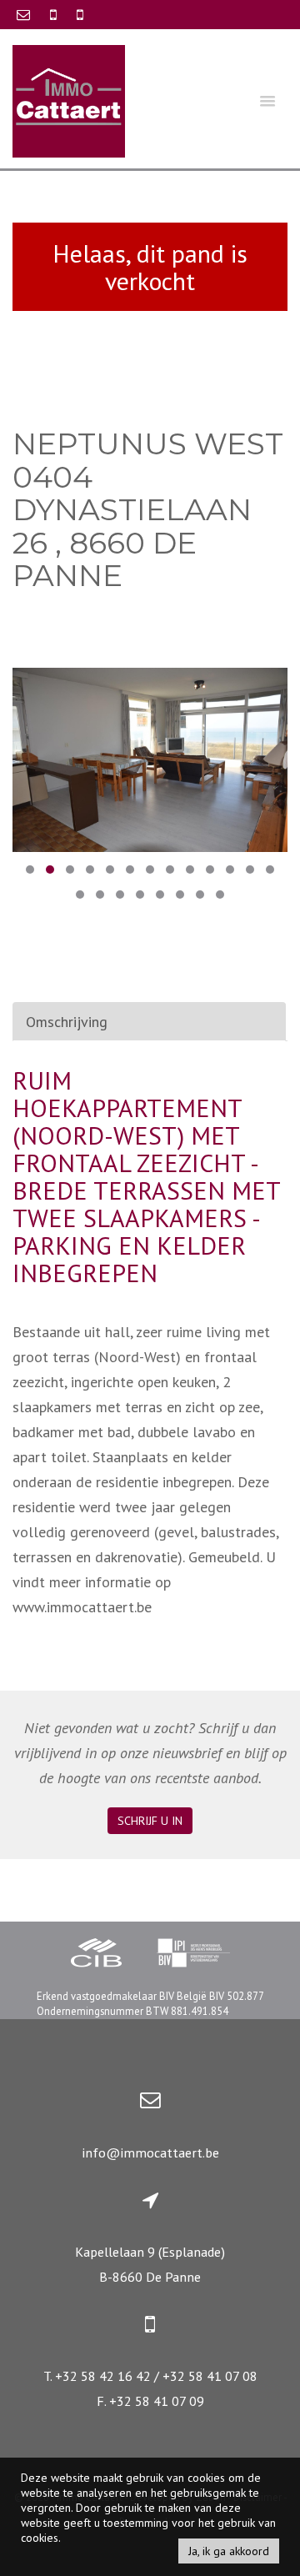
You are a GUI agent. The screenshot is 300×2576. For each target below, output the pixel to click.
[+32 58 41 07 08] (80, 14)
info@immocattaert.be (150, 2153)
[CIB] (97, 1955)
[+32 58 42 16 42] (55, 14)
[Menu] (267, 100)
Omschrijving (67, 1022)
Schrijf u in (150, 1821)
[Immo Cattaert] (69, 100)
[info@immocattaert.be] (25, 14)
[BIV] (193, 1955)
